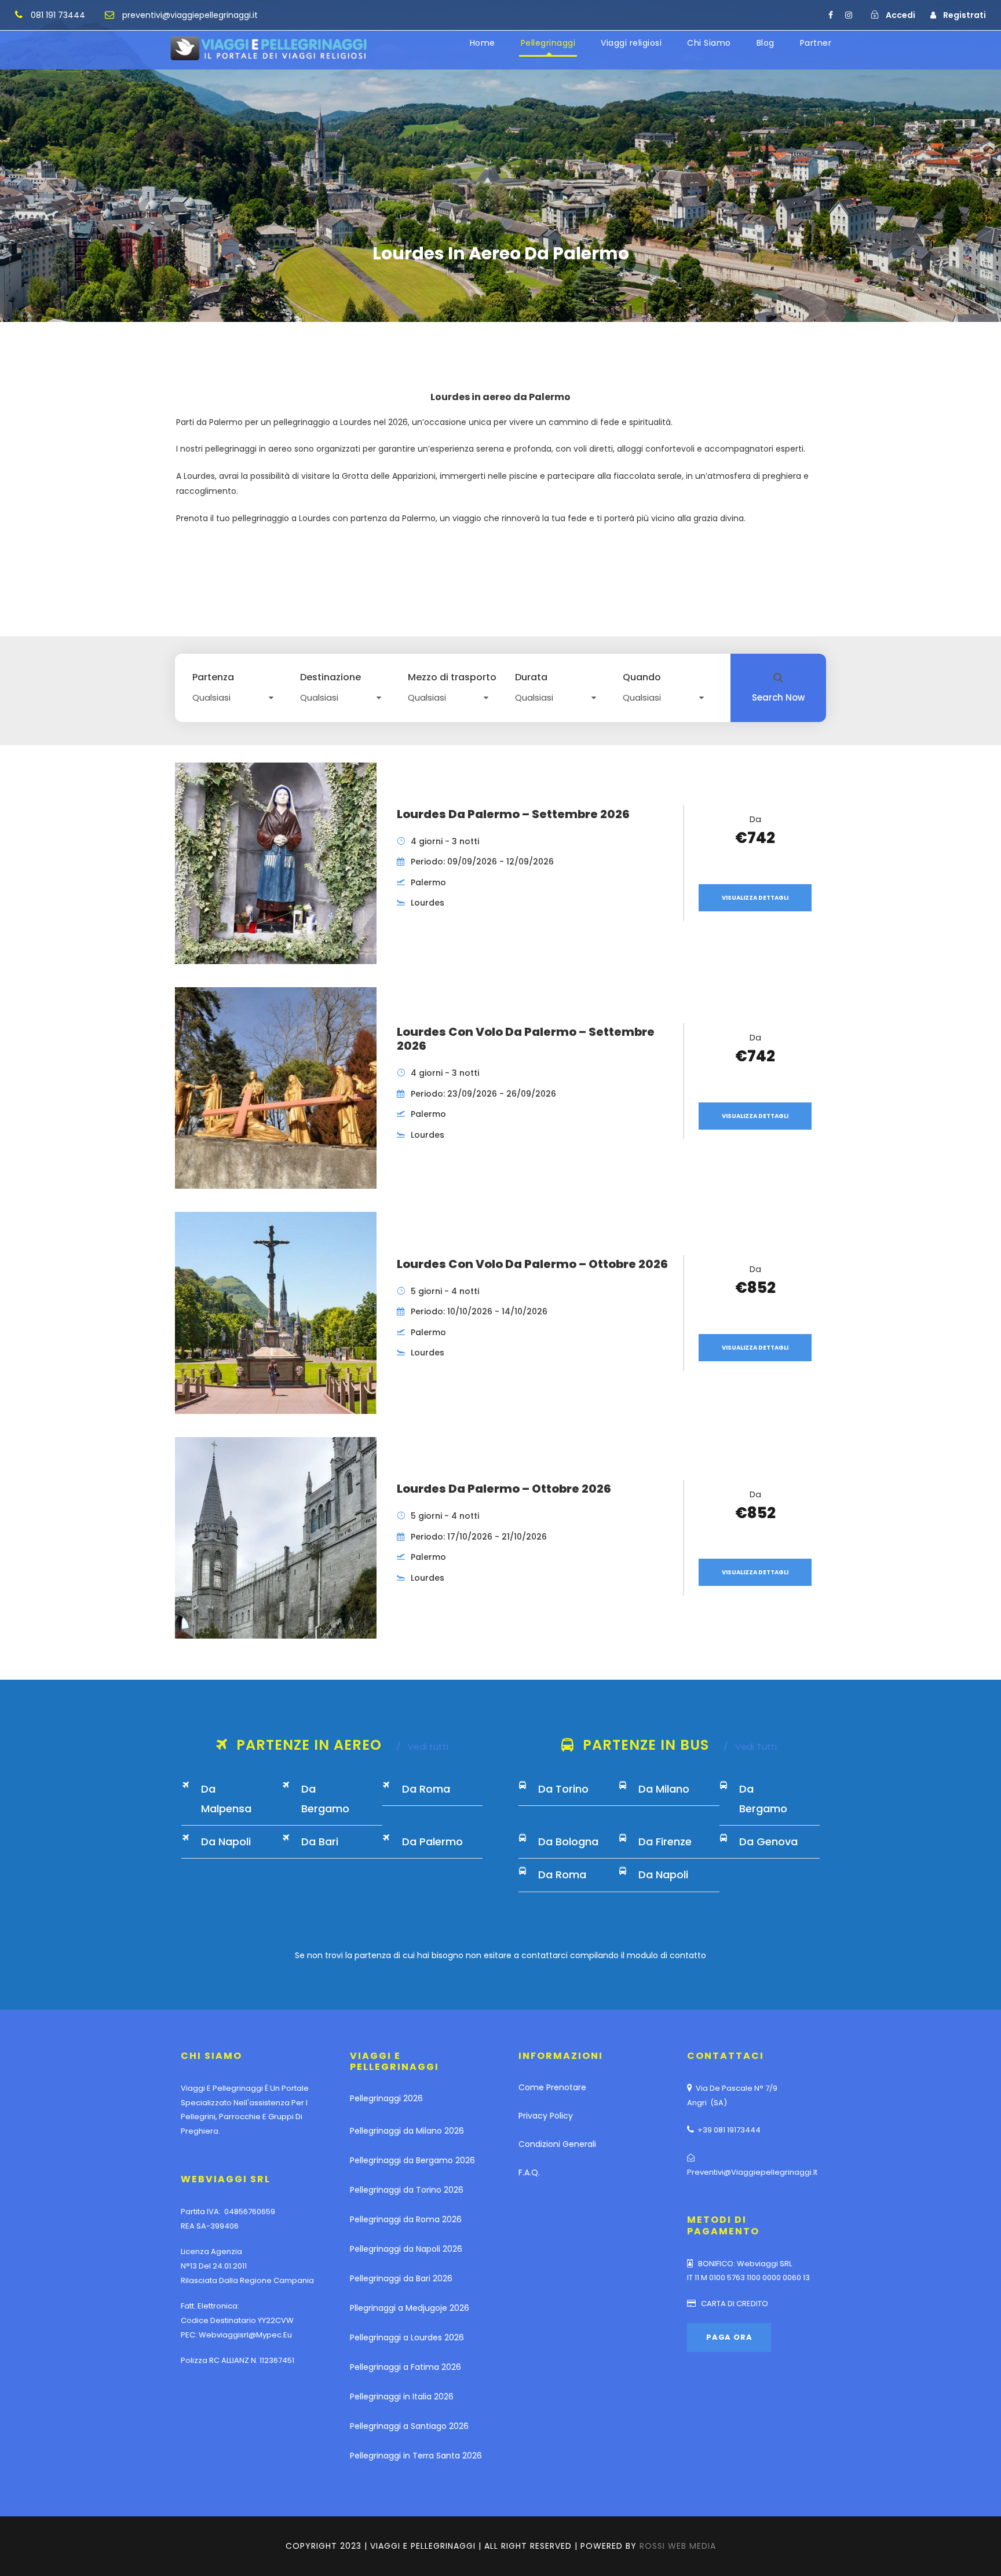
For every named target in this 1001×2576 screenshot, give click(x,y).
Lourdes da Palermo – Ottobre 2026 (504, 1489)
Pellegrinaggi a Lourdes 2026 (407, 2337)
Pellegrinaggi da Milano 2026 (407, 2131)
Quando (642, 677)
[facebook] (831, 15)
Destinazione (330, 677)
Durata (531, 677)
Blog (766, 43)
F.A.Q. (529, 2172)
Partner (816, 43)
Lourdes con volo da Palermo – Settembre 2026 (526, 1039)
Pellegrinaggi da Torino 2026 (407, 2190)
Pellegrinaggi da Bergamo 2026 (412, 2160)
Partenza (213, 677)
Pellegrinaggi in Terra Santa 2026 (416, 2456)
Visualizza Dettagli (755, 898)
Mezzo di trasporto (452, 677)
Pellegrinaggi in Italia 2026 (402, 2397)
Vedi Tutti (750, 1747)
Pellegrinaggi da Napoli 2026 (406, 2249)
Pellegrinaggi (548, 43)
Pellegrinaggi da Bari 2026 (401, 2278)
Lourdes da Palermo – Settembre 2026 (513, 814)
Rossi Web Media (678, 2546)
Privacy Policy (546, 2116)
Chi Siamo (709, 43)
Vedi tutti (422, 1747)
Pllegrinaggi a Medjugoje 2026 (410, 2308)
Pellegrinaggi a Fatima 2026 (405, 2367)
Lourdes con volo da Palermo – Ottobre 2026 (532, 1264)
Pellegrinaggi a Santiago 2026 (409, 2426)
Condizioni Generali (557, 2144)
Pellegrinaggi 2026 (386, 2098)
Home (483, 43)
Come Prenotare (552, 2087)
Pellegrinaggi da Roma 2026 (406, 2219)
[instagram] (849, 15)
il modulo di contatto (664, 1955)
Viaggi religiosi (631, 43)
